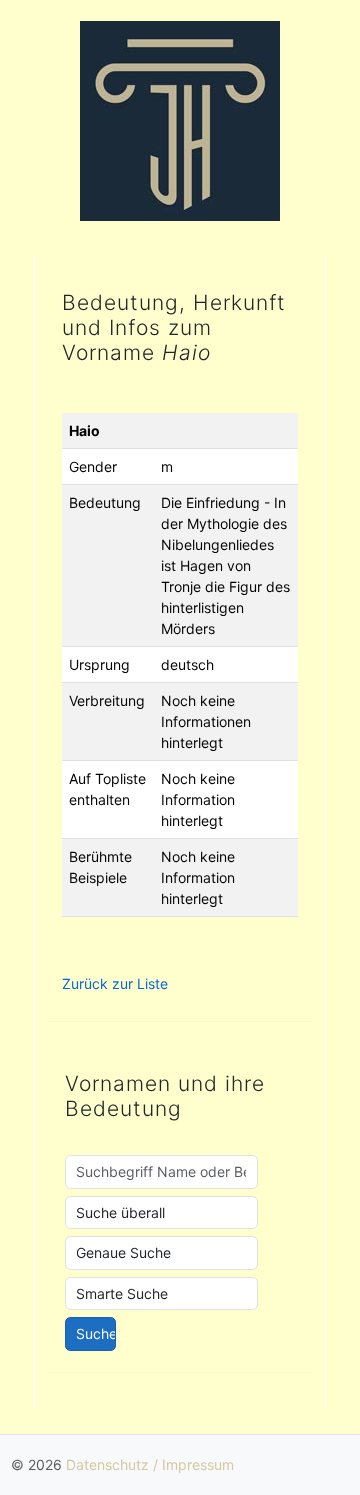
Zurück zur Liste (115, 983)
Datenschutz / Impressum (150, 1464)
